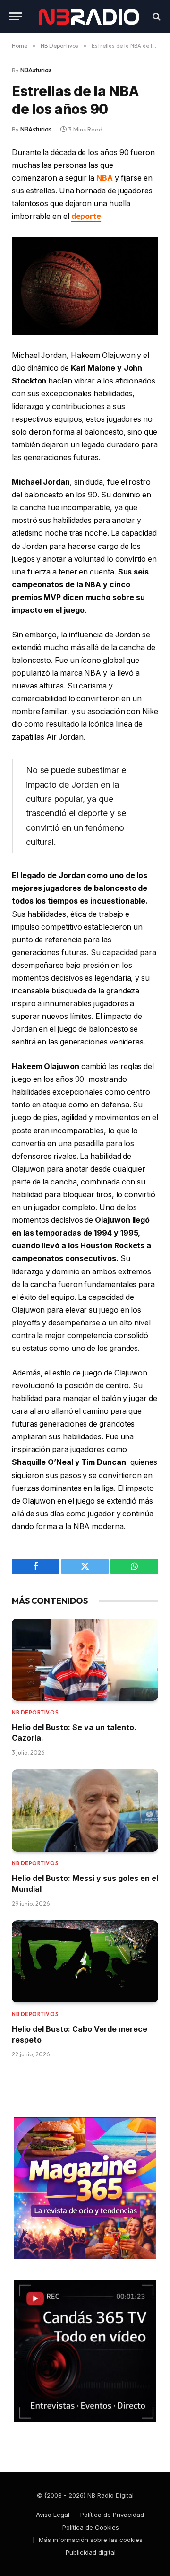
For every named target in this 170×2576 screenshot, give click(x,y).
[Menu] (16, 16)
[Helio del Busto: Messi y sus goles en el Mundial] (85, 1810)
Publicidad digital (91, 2552)
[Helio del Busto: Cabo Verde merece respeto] (85, 1961)
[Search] (156, 16)
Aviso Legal (53, 2515)
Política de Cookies (91, 2527)
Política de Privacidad (112, 2515)
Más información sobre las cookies (91, 2540)
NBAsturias (36, 70)
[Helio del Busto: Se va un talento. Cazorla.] (85, 1660)
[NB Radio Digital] (89, 16)
